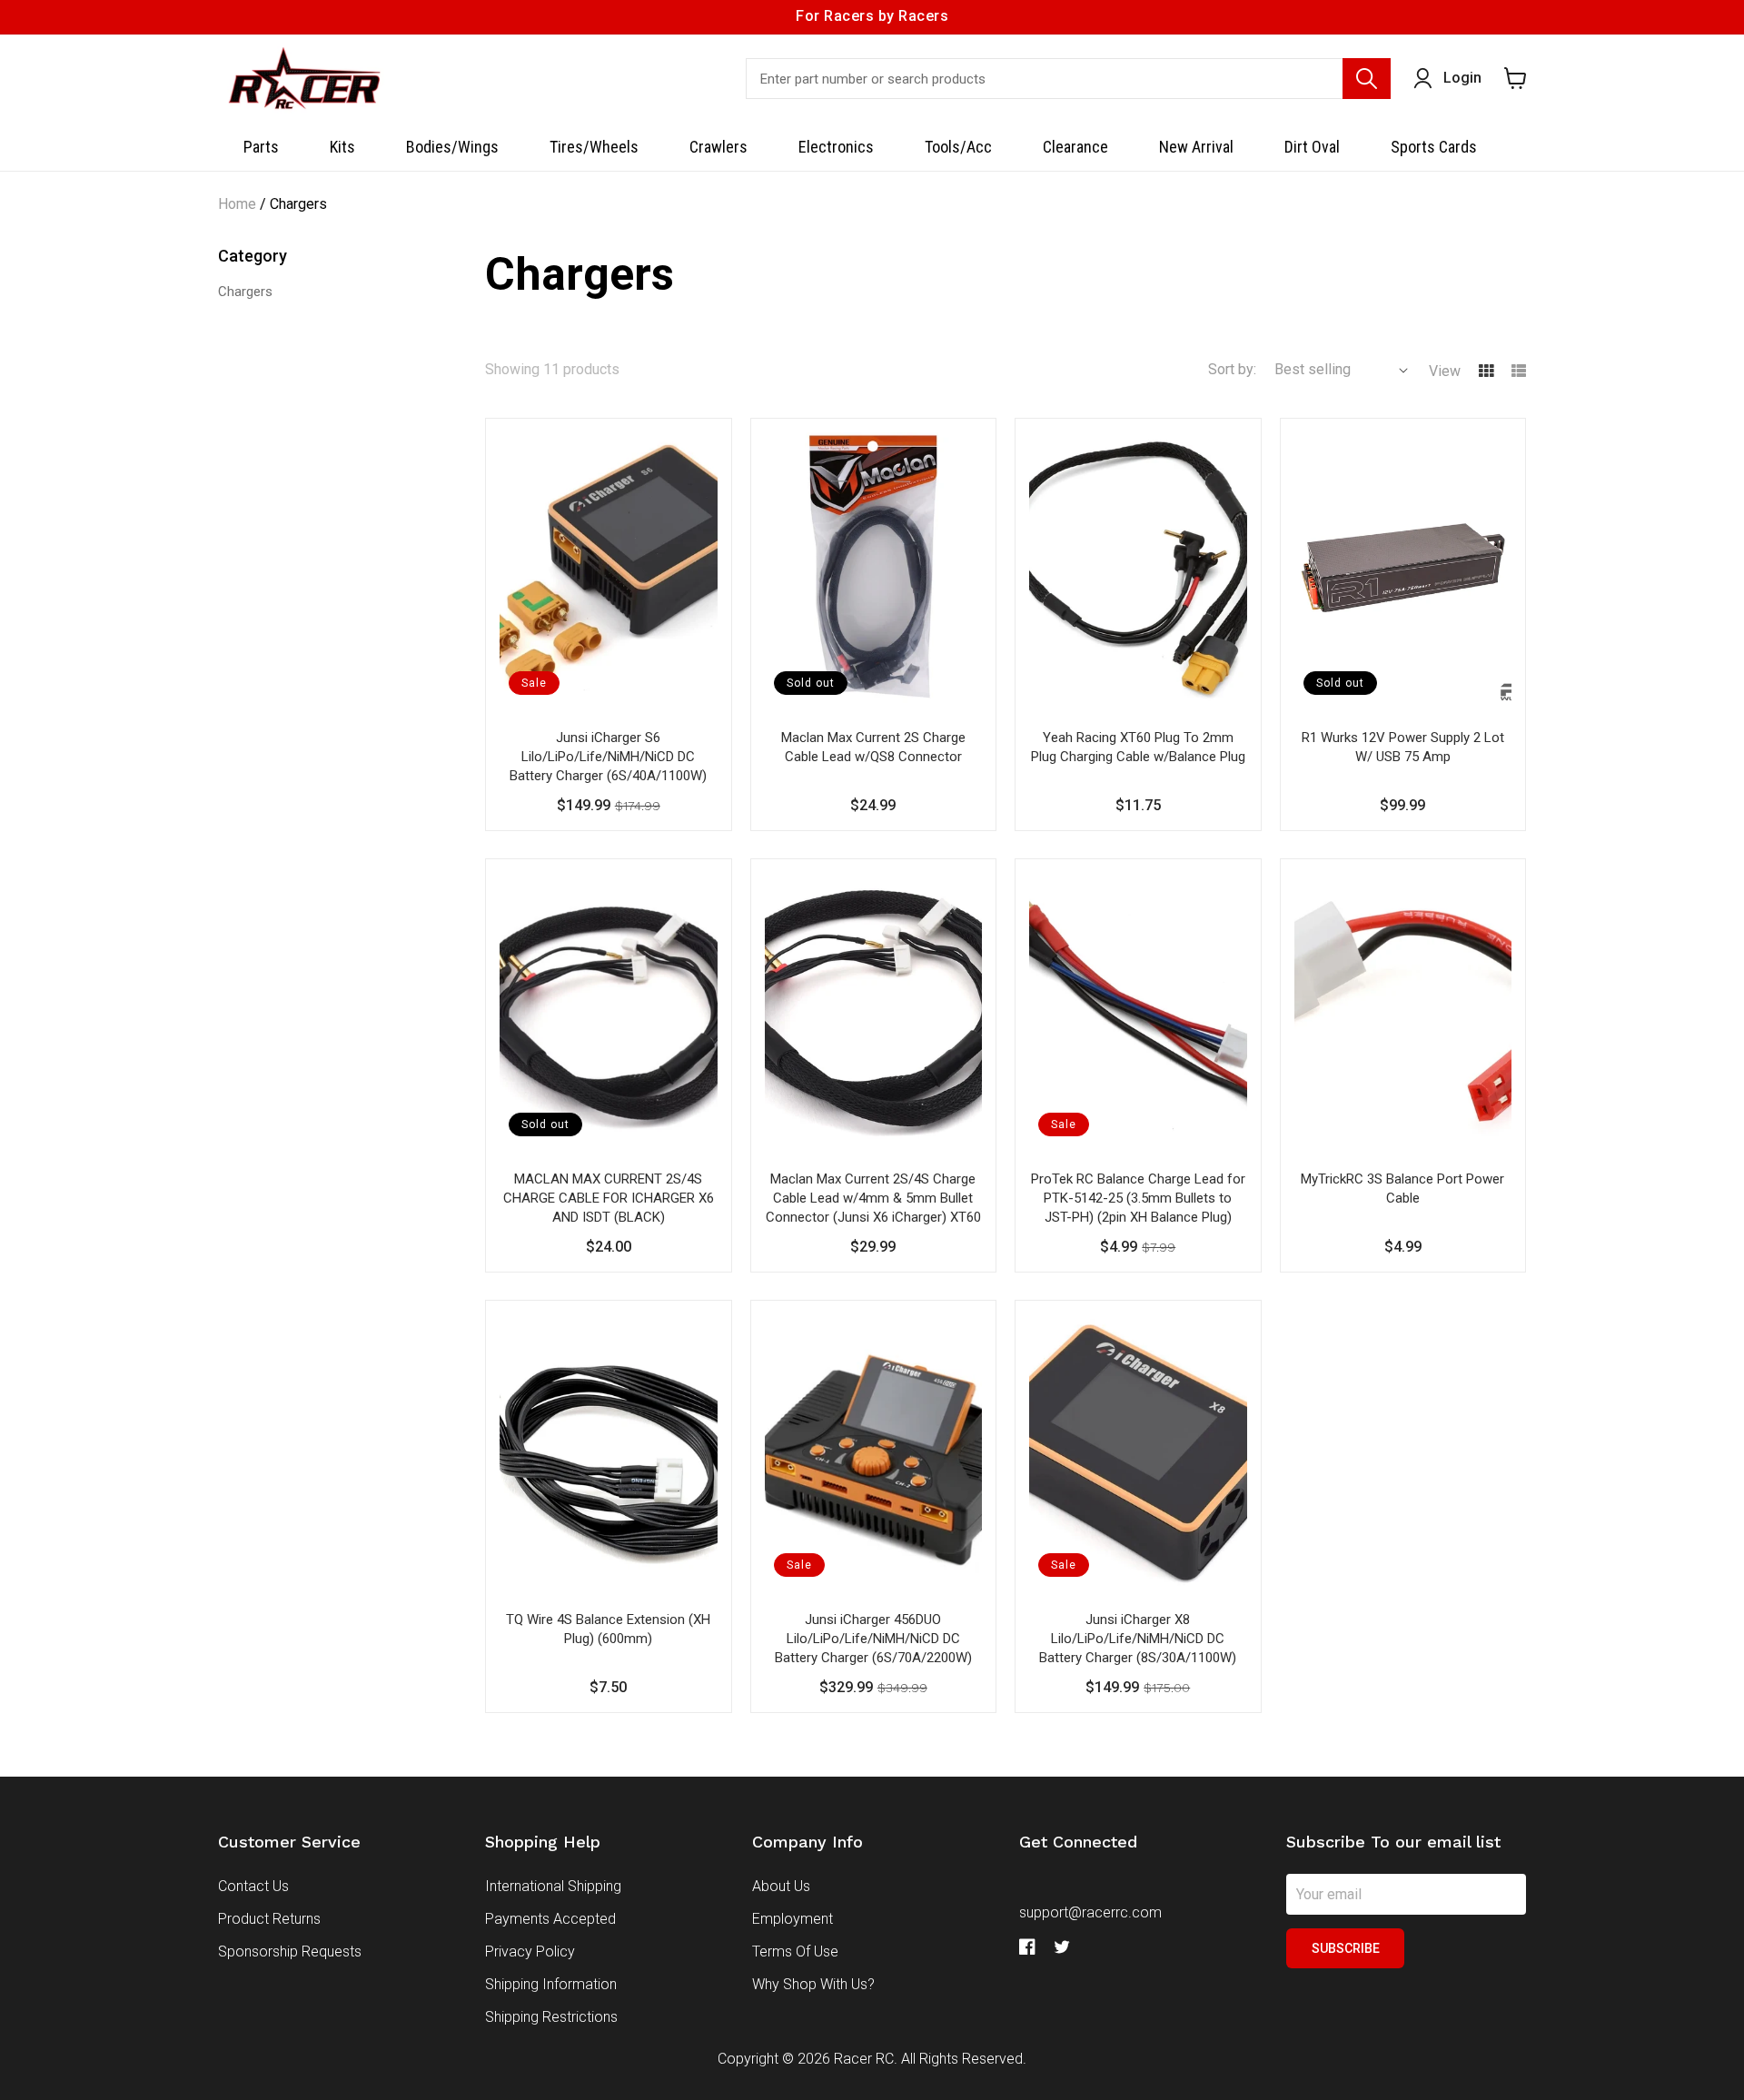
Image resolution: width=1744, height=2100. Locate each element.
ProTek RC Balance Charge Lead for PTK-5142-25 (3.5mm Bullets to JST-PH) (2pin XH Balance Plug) (1138, 1198)
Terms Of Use (795, 1951)
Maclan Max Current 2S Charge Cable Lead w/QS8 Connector (873, 747)
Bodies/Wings (452, 147)
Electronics (836, 147)
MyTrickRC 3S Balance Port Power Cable (1402, 1189)
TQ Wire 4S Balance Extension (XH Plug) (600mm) (608, 1629)
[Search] (1367, 79)
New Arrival (1196, 147)
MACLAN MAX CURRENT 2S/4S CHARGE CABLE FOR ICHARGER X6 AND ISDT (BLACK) (609, 1198)
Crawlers (718, 147)
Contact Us (253, 1886)
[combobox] (1068, 79)
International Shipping (553, 1886)
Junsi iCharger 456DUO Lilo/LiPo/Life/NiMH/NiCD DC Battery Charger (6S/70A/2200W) (873, 1639)
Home (237, 204)
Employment (793, 1919)
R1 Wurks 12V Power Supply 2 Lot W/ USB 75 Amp (1403, 747)
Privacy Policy (530, 1951)
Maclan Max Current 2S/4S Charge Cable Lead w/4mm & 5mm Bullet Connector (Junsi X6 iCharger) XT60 (873, 1198)
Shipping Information (551, 1984)
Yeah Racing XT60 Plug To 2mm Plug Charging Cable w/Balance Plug (1138, 747)
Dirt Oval (1312, 147)
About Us (781, 1886)
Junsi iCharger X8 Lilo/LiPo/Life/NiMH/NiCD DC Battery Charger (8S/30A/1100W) (1138, 1639)
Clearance (1075, 147)
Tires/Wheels (594, 147)
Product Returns (269, 1919)
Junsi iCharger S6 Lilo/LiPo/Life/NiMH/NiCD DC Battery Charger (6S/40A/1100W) (608, 757)
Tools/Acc (958, 147)
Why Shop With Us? (813, 1984)
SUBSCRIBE (1346, 1948)
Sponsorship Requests (290, 1951)
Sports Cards (1434, 147)
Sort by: (1232, 369)
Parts (261, 147)
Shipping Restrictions (551, 2017)
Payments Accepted (550, 1919)
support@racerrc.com (1090, 1912)
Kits (342, 147)
